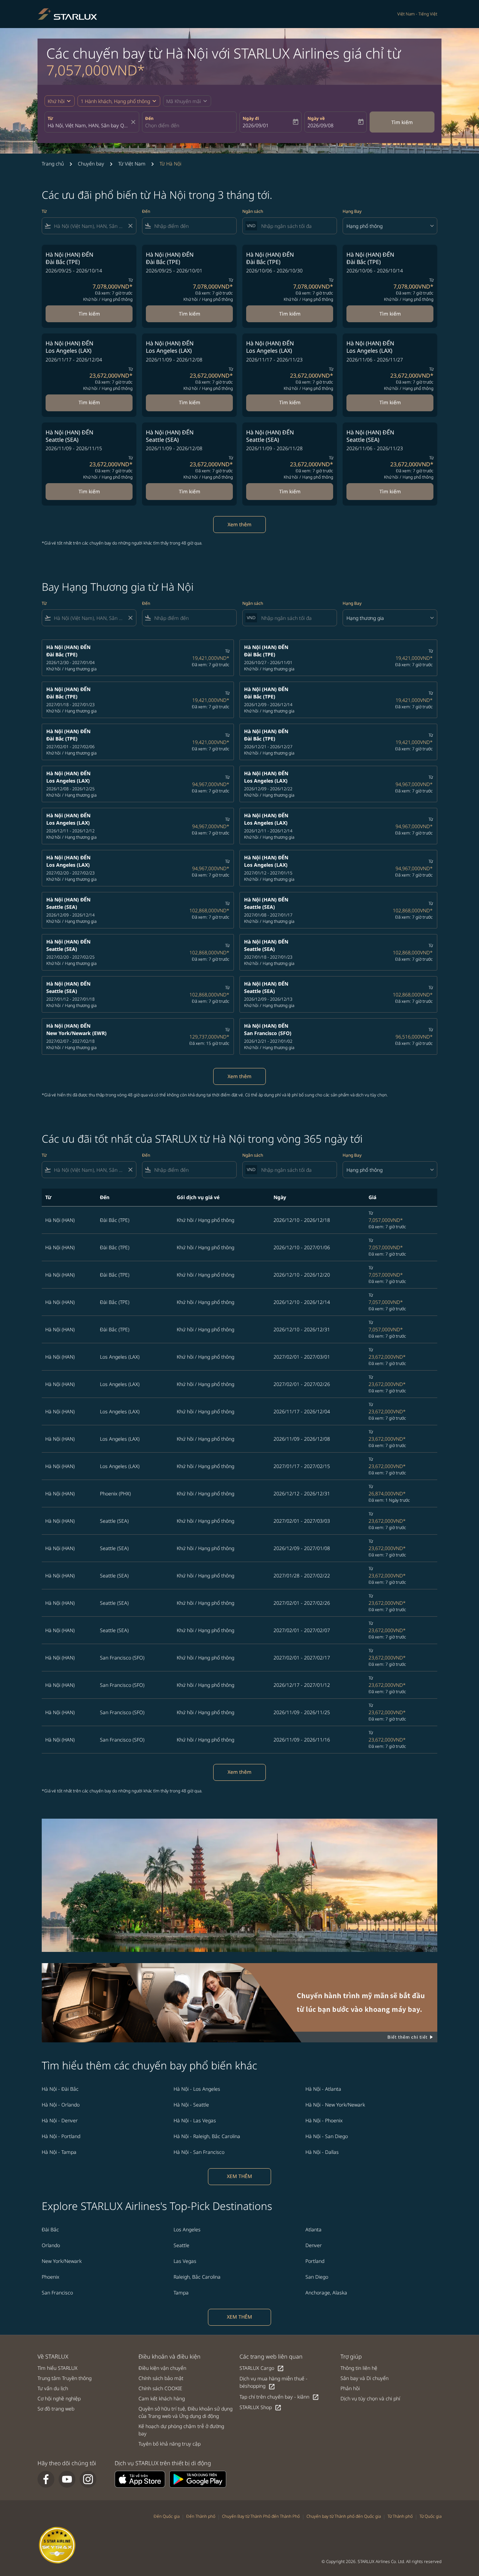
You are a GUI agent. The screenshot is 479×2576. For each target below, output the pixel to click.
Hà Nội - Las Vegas (195, 2120)
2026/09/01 (256, 125)
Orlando (51, 2245)
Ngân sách (253, 211)
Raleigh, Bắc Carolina (197, 2277)
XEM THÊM (239, 2176)
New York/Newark (62, 2261)
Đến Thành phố (201, 2516)
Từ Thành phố (400, 2516)
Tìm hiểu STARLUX (58, 2368)
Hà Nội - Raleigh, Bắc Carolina (207, 2136)
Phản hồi (350, 2388)
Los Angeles (187, 2229)
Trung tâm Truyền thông (65, 2378)
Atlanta (313, 2229)
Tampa (181, 2293)
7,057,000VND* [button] (96, 70)
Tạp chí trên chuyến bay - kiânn (279, 2397)
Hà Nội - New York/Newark (335, 2105)
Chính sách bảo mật (161, 2378)
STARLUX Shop (261, 2408)
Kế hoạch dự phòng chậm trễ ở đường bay (181, 2430)
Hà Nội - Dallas (322, 2152)
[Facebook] (46, 2479)
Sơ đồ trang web (56, 2409)
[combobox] (88, 125)
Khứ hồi (56, 101)
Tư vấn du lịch (53, 2388)
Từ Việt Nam (132, 164)
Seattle (181, 2245)
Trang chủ (53, 164)
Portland (315, 2261)
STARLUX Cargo (262, 2368)
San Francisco (57, 2293)
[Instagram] (88, 2479)
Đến (149, 118)
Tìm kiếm (402, 122)
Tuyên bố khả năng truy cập (170, 2444)
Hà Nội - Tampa (59, 2152)
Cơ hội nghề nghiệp (59, 2398)
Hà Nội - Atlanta (323, 2089)
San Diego (317, 2277)
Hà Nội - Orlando (61, 2105)
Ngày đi (251, 118)
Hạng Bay (352, 211)
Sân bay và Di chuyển (365, 2378)
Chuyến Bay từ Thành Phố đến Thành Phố (261, 2516)
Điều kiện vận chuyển (162, 2368)
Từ (50, 118)
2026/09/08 (321, 125)
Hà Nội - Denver (60, 2120)
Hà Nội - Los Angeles (197, 2089)
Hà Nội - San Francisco (199, 2152)
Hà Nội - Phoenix (324, 2120)
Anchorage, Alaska (326, 2293)
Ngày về (316, 118)
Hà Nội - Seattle (191, 2105)
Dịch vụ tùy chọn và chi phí (370, 2398)
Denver (314, 2245)
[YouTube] (67, 2479)
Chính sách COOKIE (160, 2388)
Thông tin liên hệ (359, 2368)
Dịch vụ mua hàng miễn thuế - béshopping (274, 2382)
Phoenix (50, 2277)
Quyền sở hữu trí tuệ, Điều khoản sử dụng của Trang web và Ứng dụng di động (185, 2412)
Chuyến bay (91, 164)
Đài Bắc (50, 2229)
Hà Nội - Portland (61, 2136)
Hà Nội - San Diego (327, 2136)
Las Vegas (185, 2261)
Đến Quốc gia (167, 2516)
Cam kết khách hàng (162, 2398)
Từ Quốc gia (430, 2516)
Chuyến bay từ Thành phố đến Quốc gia (344, 2516)
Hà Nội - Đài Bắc (60, 2089)
